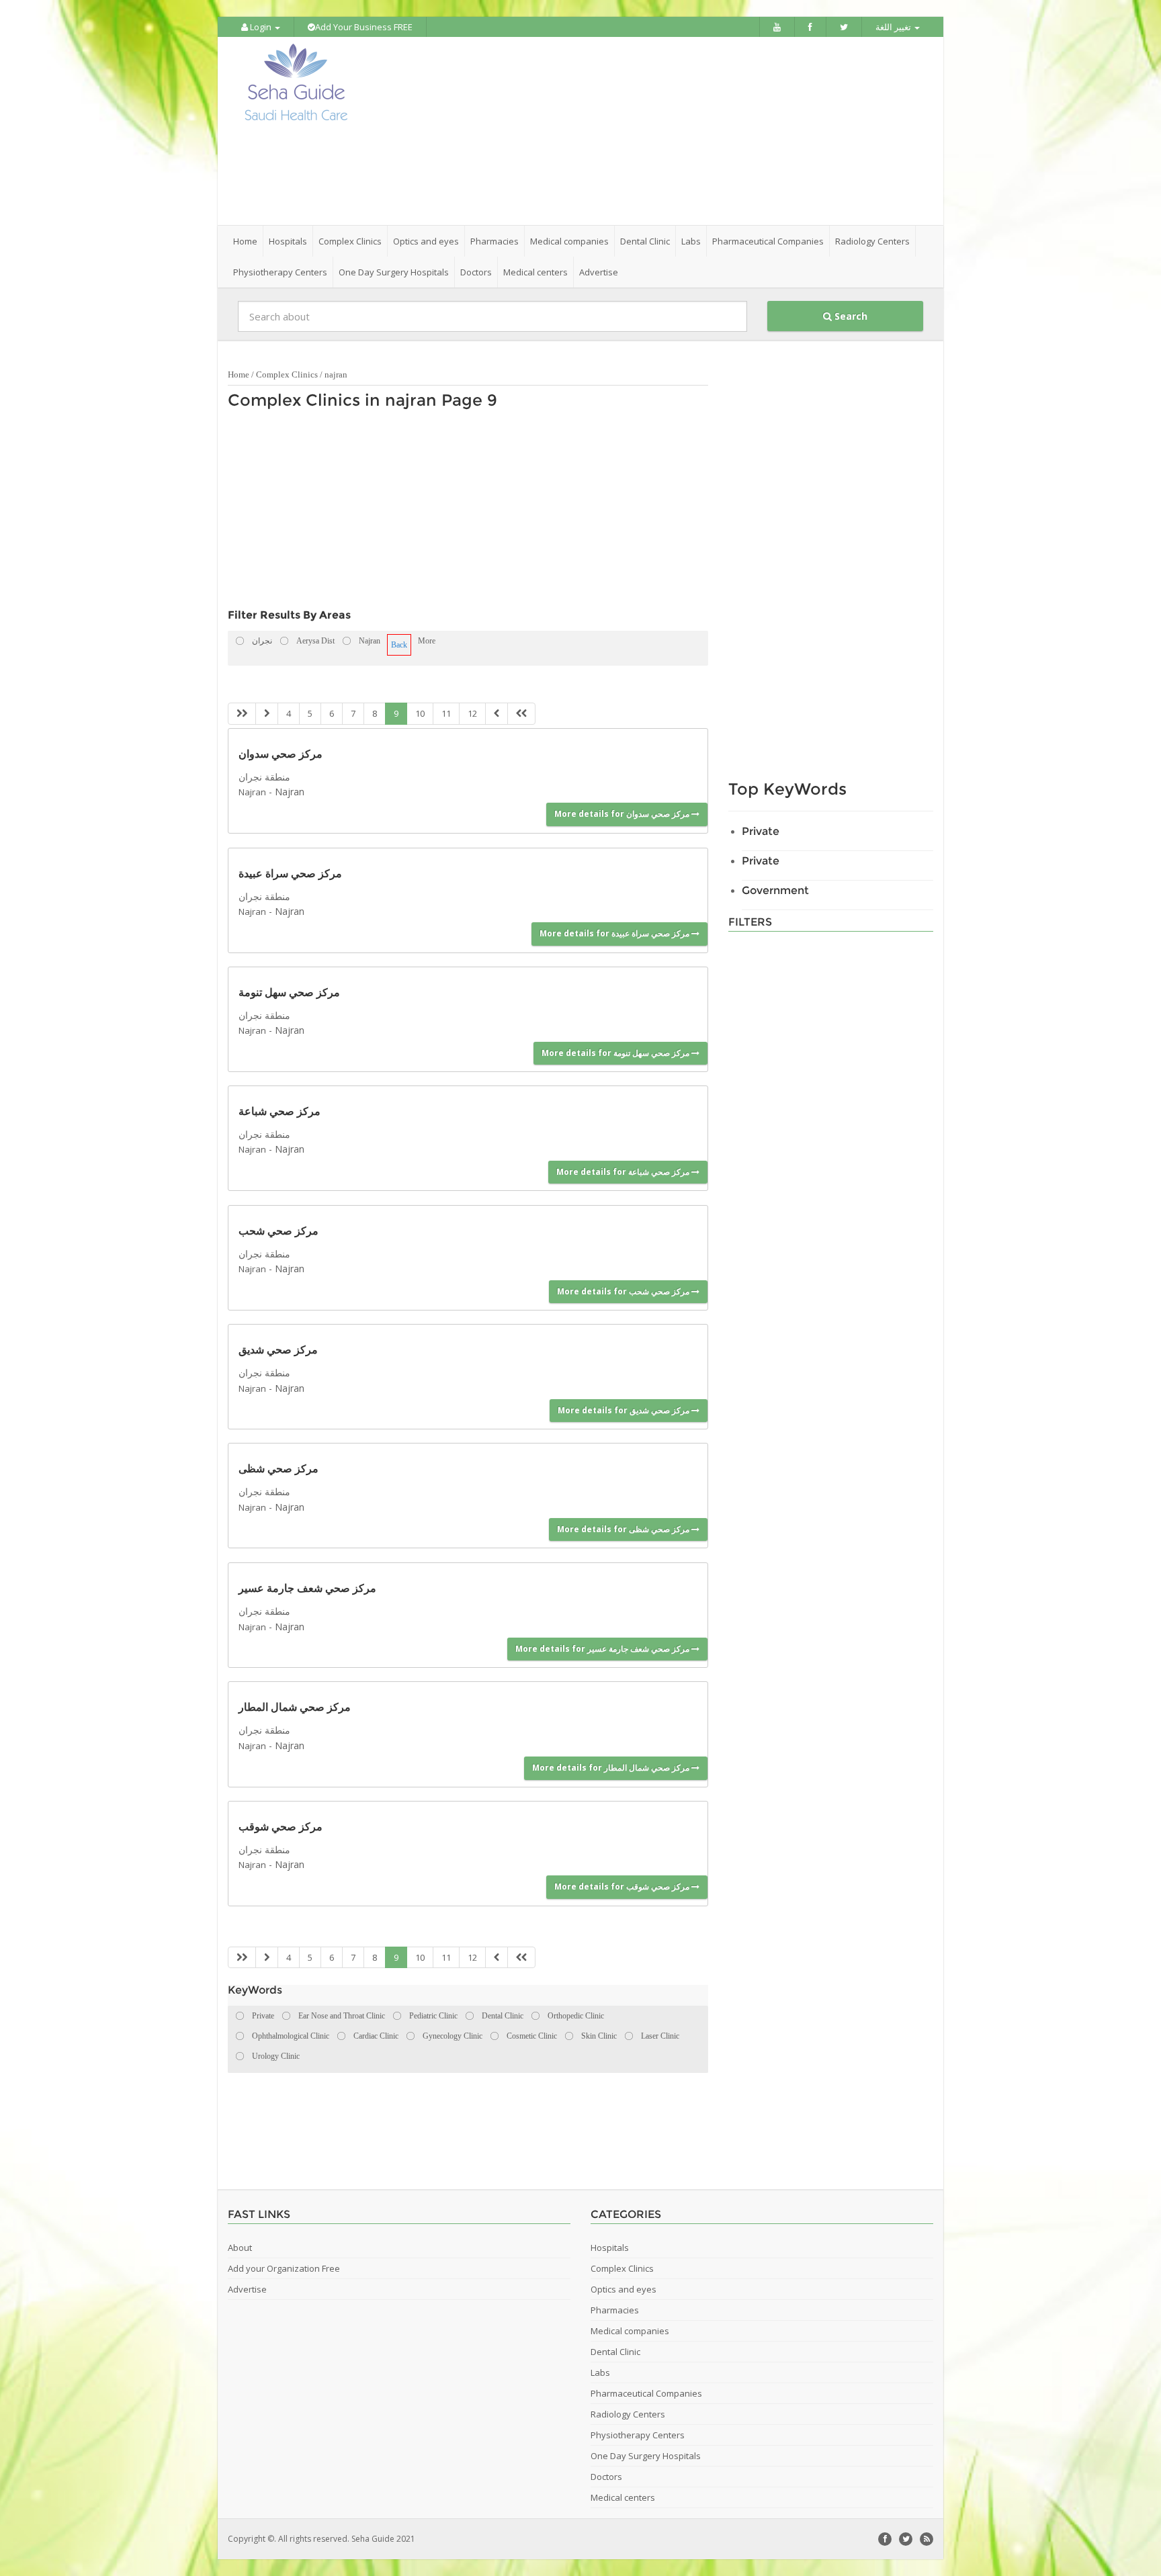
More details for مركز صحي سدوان (623, 814)
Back (399, 645)
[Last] (521, 714)
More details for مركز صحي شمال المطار (612, 1768)
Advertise (599, 272)
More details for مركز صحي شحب (624, 1291)
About (240, 2248)
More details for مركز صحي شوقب (623, 1886)
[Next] (497, 714)
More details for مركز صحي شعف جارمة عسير (603, 1649)
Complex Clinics (287, 374)
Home (245, 241)
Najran (252, 792)
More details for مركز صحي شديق (625, 1410)
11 (446, 713)
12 (472, 713)
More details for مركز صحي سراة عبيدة (615, 933)
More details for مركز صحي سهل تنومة (616, 1053)
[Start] (242, 714)
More (427, 641)
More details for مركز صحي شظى (624, 1529)
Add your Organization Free (284, 2268)
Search (850, 316)
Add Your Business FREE (364, 27)
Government (775, 890)
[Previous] (267, 714)
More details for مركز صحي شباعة (624, 1172)
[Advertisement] (656, 131)
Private (761, 831)
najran (336, 374)
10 (420, 713)
